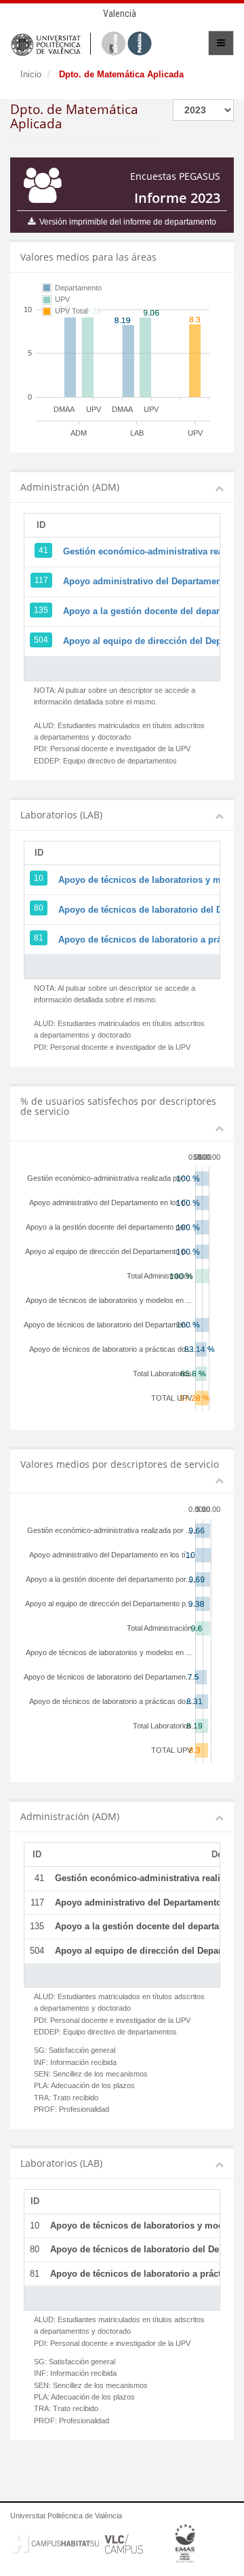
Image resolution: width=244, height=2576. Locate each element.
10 (39, 878)
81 (39, 938)
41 (43, 550)
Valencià (120, 14)
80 (39, 908)
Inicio (31, 74)
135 (41, 610)
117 (41, 580)
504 (41, 640)
